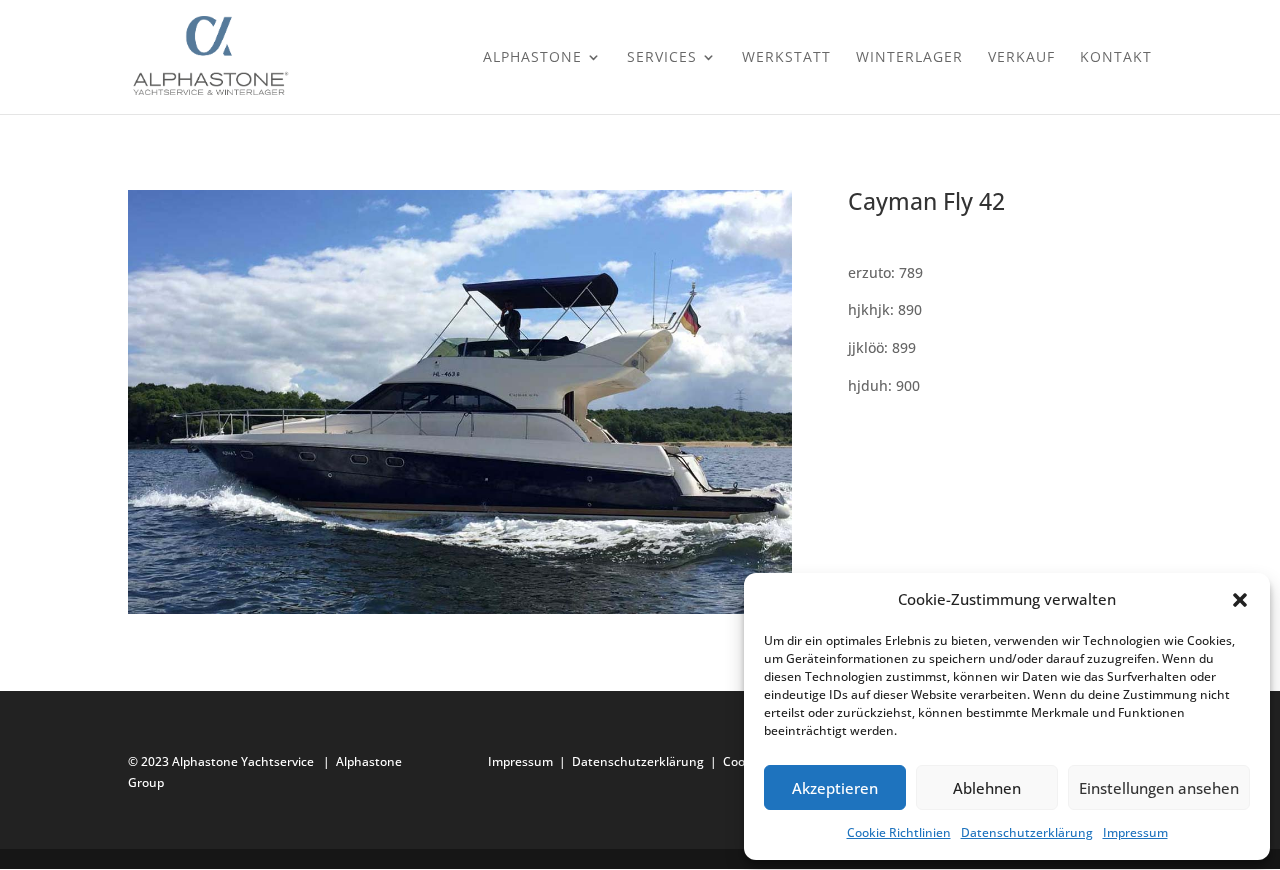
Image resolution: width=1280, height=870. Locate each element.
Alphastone (532, 58)
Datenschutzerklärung (1027, 832)
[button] (1240, 600)
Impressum (1135, 832)
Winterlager (909, 58)
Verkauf (1021, 58)
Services (662, 58)
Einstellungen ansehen (1159, 788)
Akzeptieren (835, 788)
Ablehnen (987, 788)
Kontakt (1116, 58)
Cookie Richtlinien (899, 832)
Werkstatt (786, 58)
